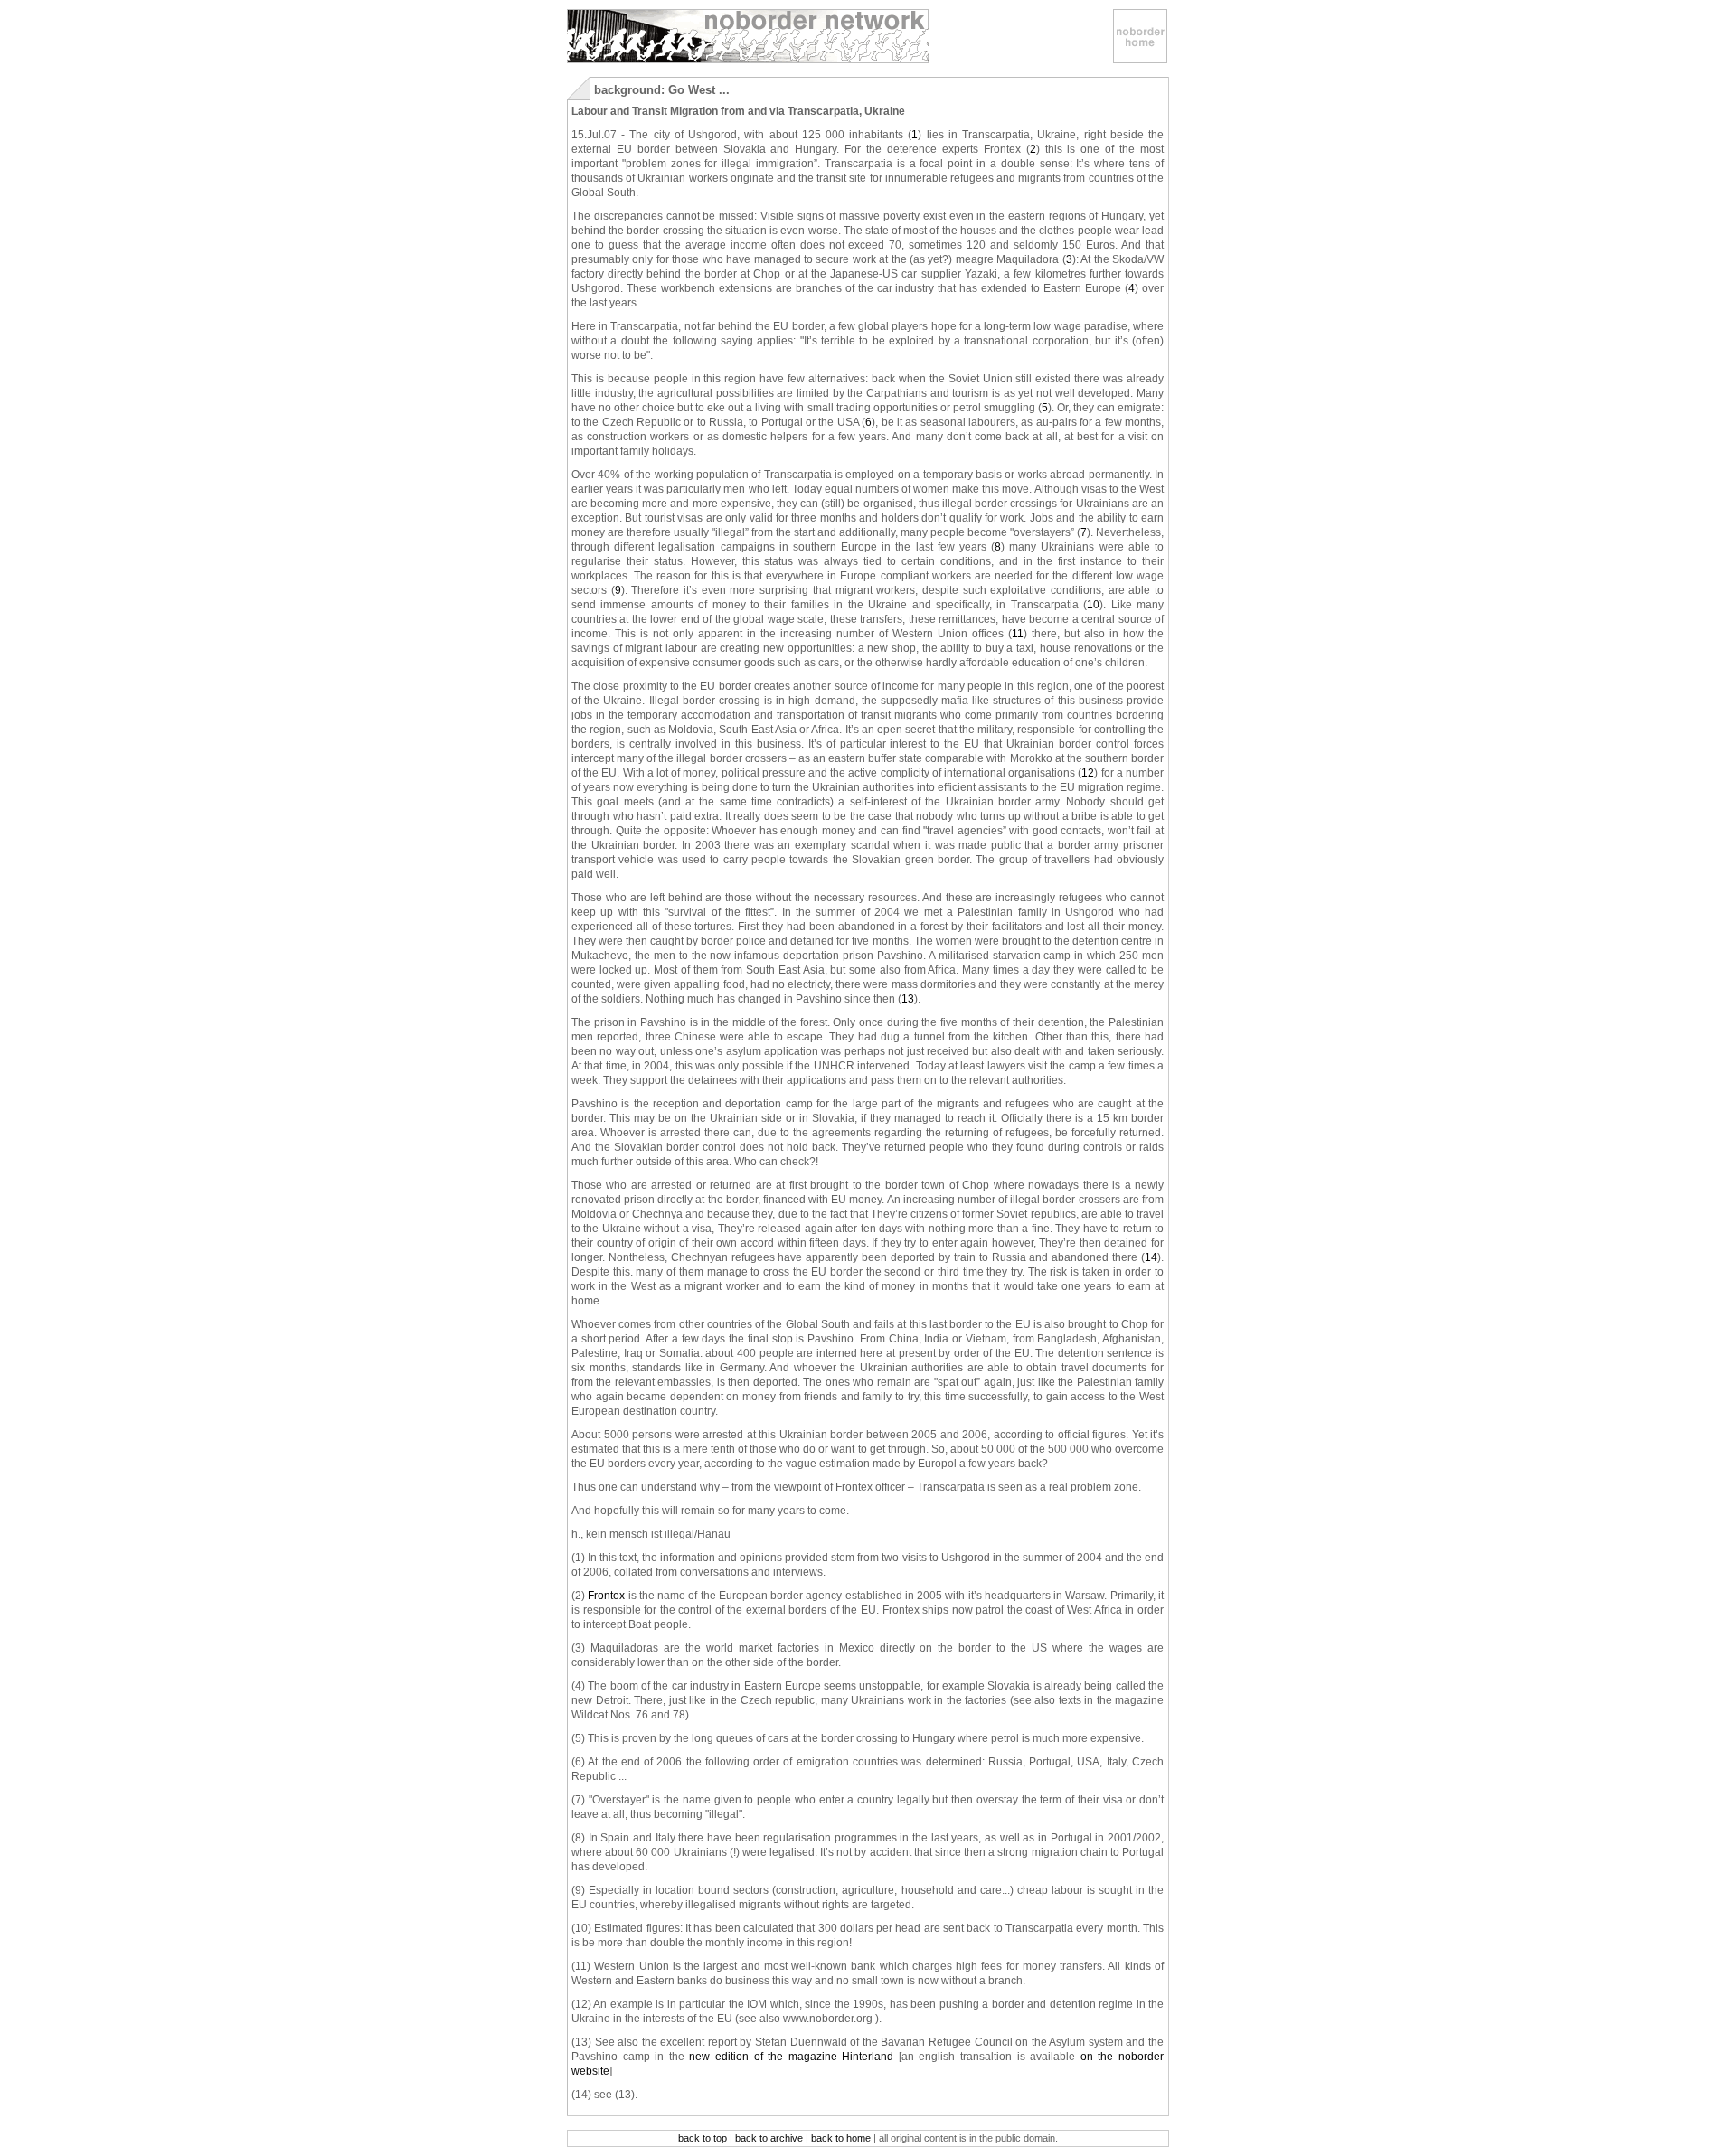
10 (1093, 605)
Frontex (606, 1596)
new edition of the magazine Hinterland (791, 2057)
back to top (703, 2138)
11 (1018, 634)
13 (908, 999)
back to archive (769, 2138)
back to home (841, 2138)
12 (1088, 773)
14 (1151, 1257)
